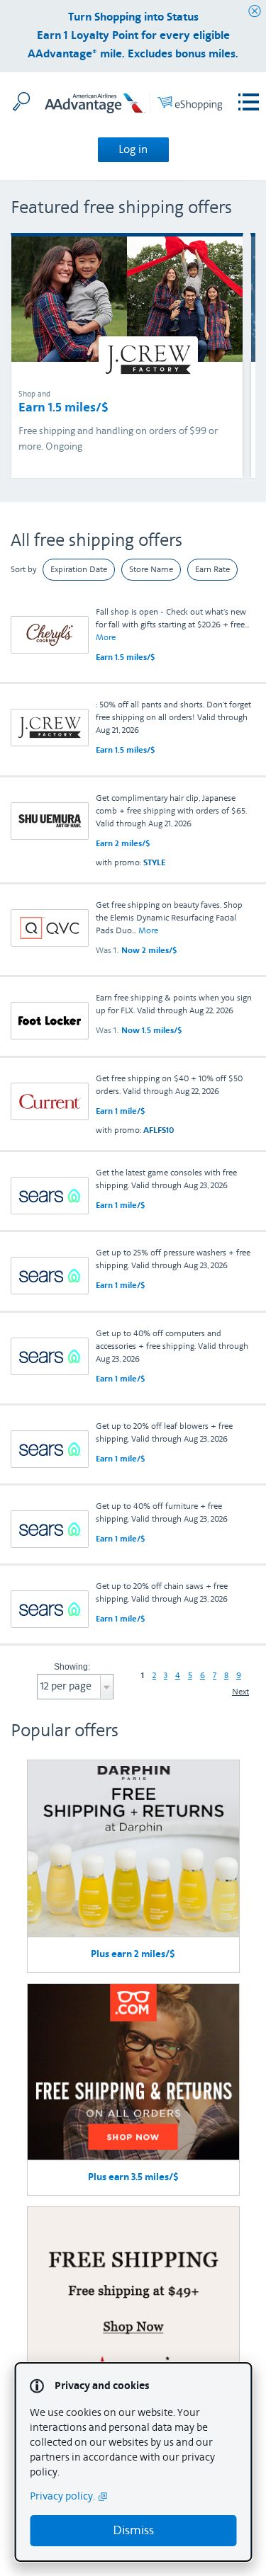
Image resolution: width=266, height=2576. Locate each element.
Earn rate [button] (212, 569)
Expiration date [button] (79, 569)
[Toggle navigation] (249, 102)
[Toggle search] (21, 101)
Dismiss (133, 2530)
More (106, 637)
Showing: (72, 1667)
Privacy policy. (62, 2496)
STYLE (154, 862)
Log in (133, 149)
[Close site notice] (255, 12)
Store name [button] (151, 569)
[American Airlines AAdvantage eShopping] (133, 106)
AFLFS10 (159, 1130)
